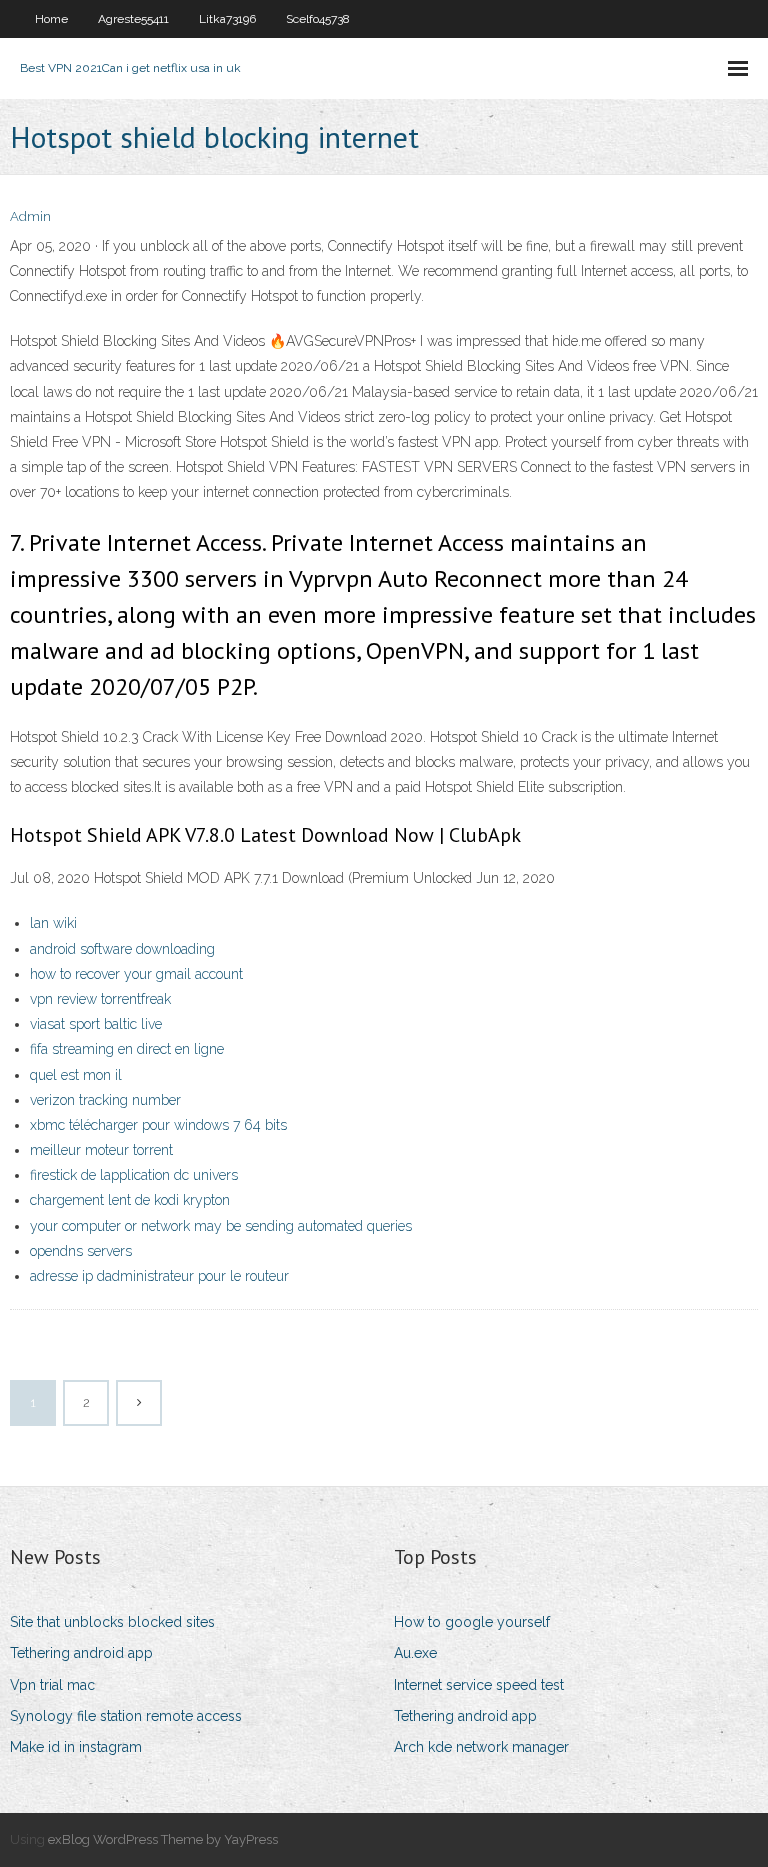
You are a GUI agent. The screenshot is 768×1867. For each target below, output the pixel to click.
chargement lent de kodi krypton (130, 1200)
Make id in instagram (76, 1747)
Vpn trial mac (52, 1685)
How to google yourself (472, 1622)
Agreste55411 (133, 19)
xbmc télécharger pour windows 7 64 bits (158, 1125)
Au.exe (415, 1653)
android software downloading (122, 949)
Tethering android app (81, 1653)
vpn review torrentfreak (100, 999)
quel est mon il (76, 1075)
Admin (30, 216)
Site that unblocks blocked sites (112, 1622)
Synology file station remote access (126, 1716)
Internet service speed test (479, 1685)
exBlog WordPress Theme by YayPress (163, 1839)
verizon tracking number (105, 1100)
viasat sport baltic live (96, 1024)
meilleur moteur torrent (101, 1150)
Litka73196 (227, 19)
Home (51, 19)
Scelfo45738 (318, 19)
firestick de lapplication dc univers (134, 1175)
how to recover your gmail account (136, 974)
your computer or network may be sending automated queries (221, 1226)
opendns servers (81, 1251)
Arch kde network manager (481, 1747)
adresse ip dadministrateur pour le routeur (159, 1276)
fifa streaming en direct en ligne (127, 1049)
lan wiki (53, 923)
